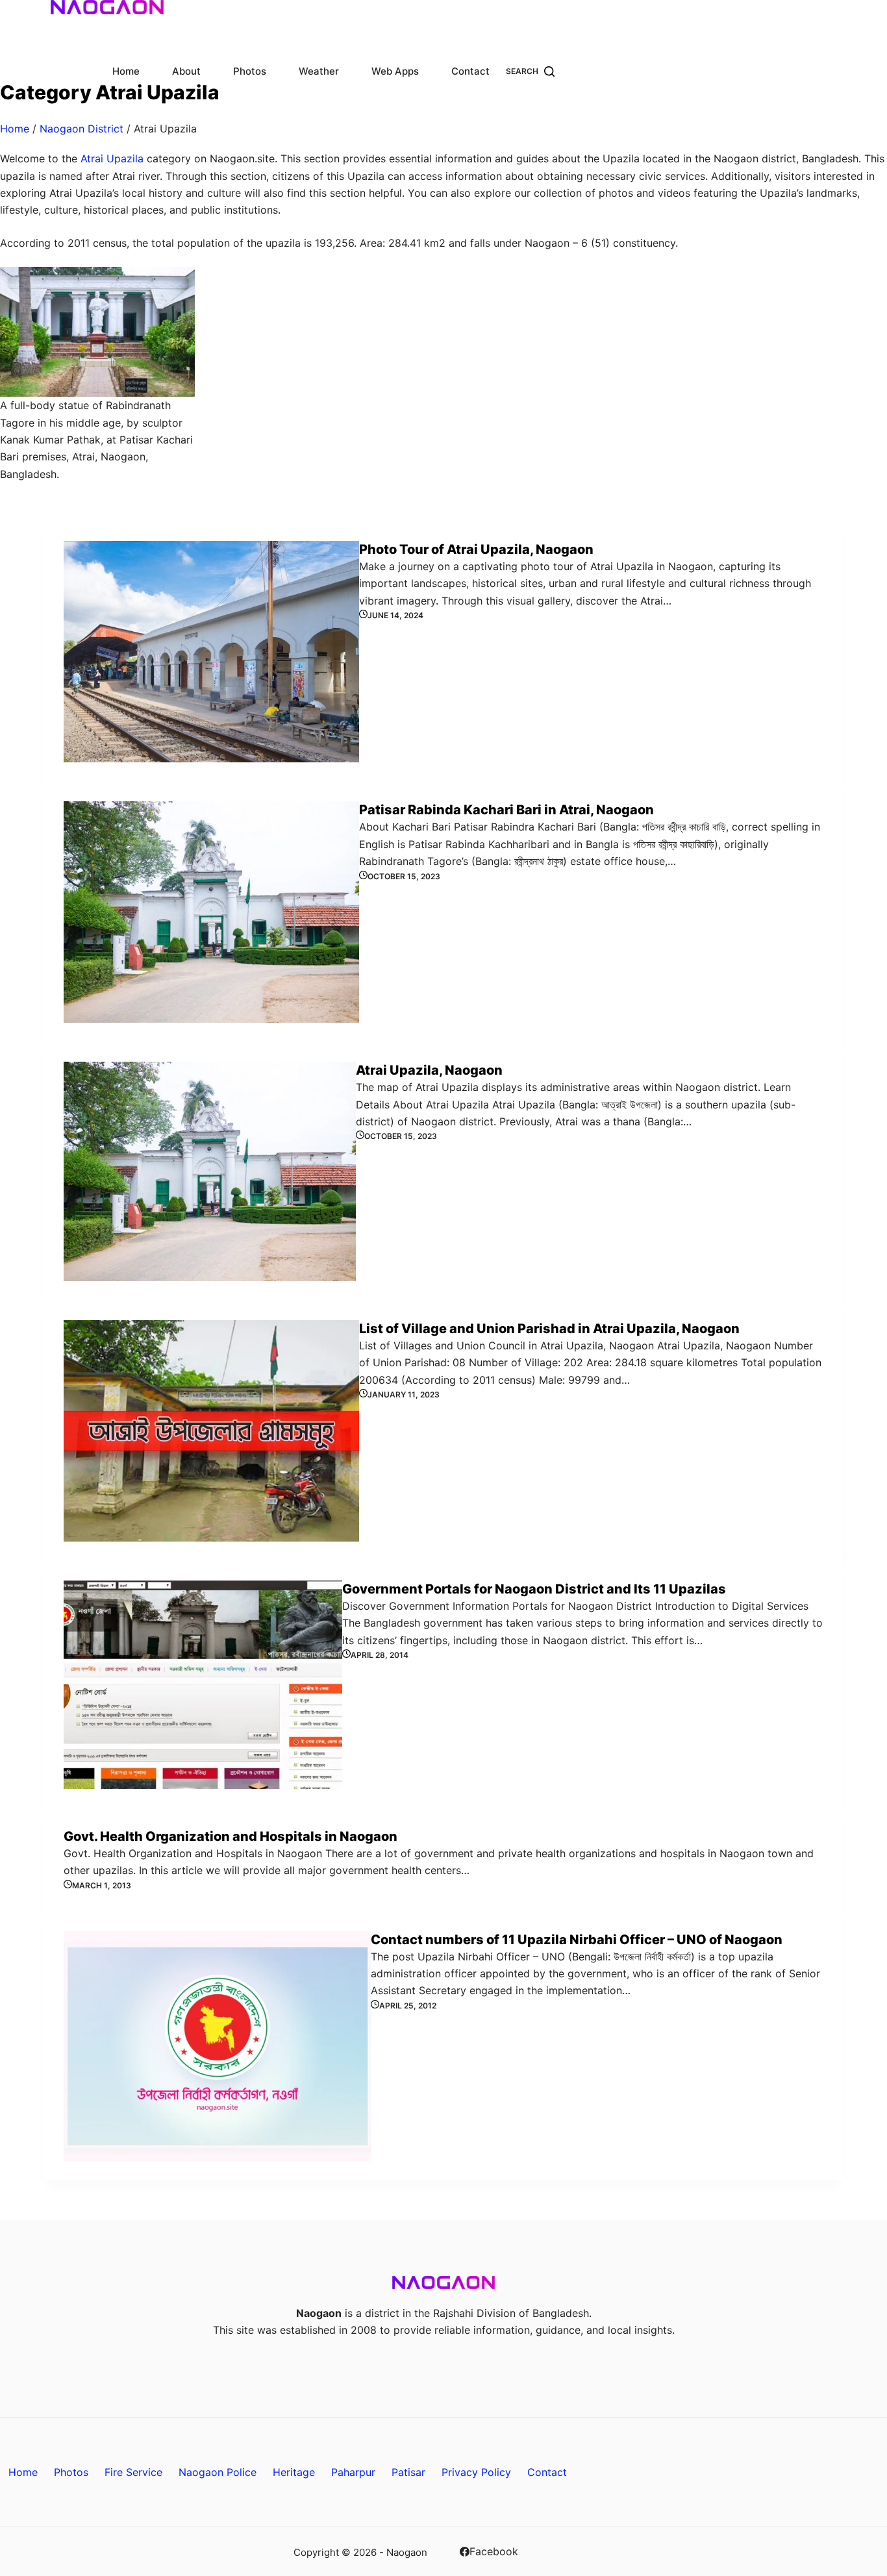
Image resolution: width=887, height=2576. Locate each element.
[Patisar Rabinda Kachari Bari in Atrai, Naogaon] (211, 912)
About (186, 71)
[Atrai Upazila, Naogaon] (210, 1171)
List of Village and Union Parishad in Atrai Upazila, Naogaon (549, 1329)
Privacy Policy (476, 2472)
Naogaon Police (218, 2472)
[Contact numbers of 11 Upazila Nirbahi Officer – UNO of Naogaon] (217, 2046)
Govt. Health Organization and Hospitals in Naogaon (231, 1836)
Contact (470, 71)
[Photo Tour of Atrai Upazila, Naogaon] (211, 652)
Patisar (408, 2472)
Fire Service (133, 2472)
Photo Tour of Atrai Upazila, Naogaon (476, 549)
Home (126, 71)
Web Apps (395, 71)
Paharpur (353, 2472)
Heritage (294, 2472)
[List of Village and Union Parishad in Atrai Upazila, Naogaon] (211, 1431)
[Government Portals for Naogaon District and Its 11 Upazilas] (203, 1685)
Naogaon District (81, 129)
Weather (319, 71)
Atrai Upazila (112, 158)
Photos (250, 71)
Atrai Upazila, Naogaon (429, 1070)
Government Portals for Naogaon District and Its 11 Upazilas (534, 1589)
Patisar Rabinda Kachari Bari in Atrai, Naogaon (506, 810)
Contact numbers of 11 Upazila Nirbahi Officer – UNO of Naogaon (577, 1940)
